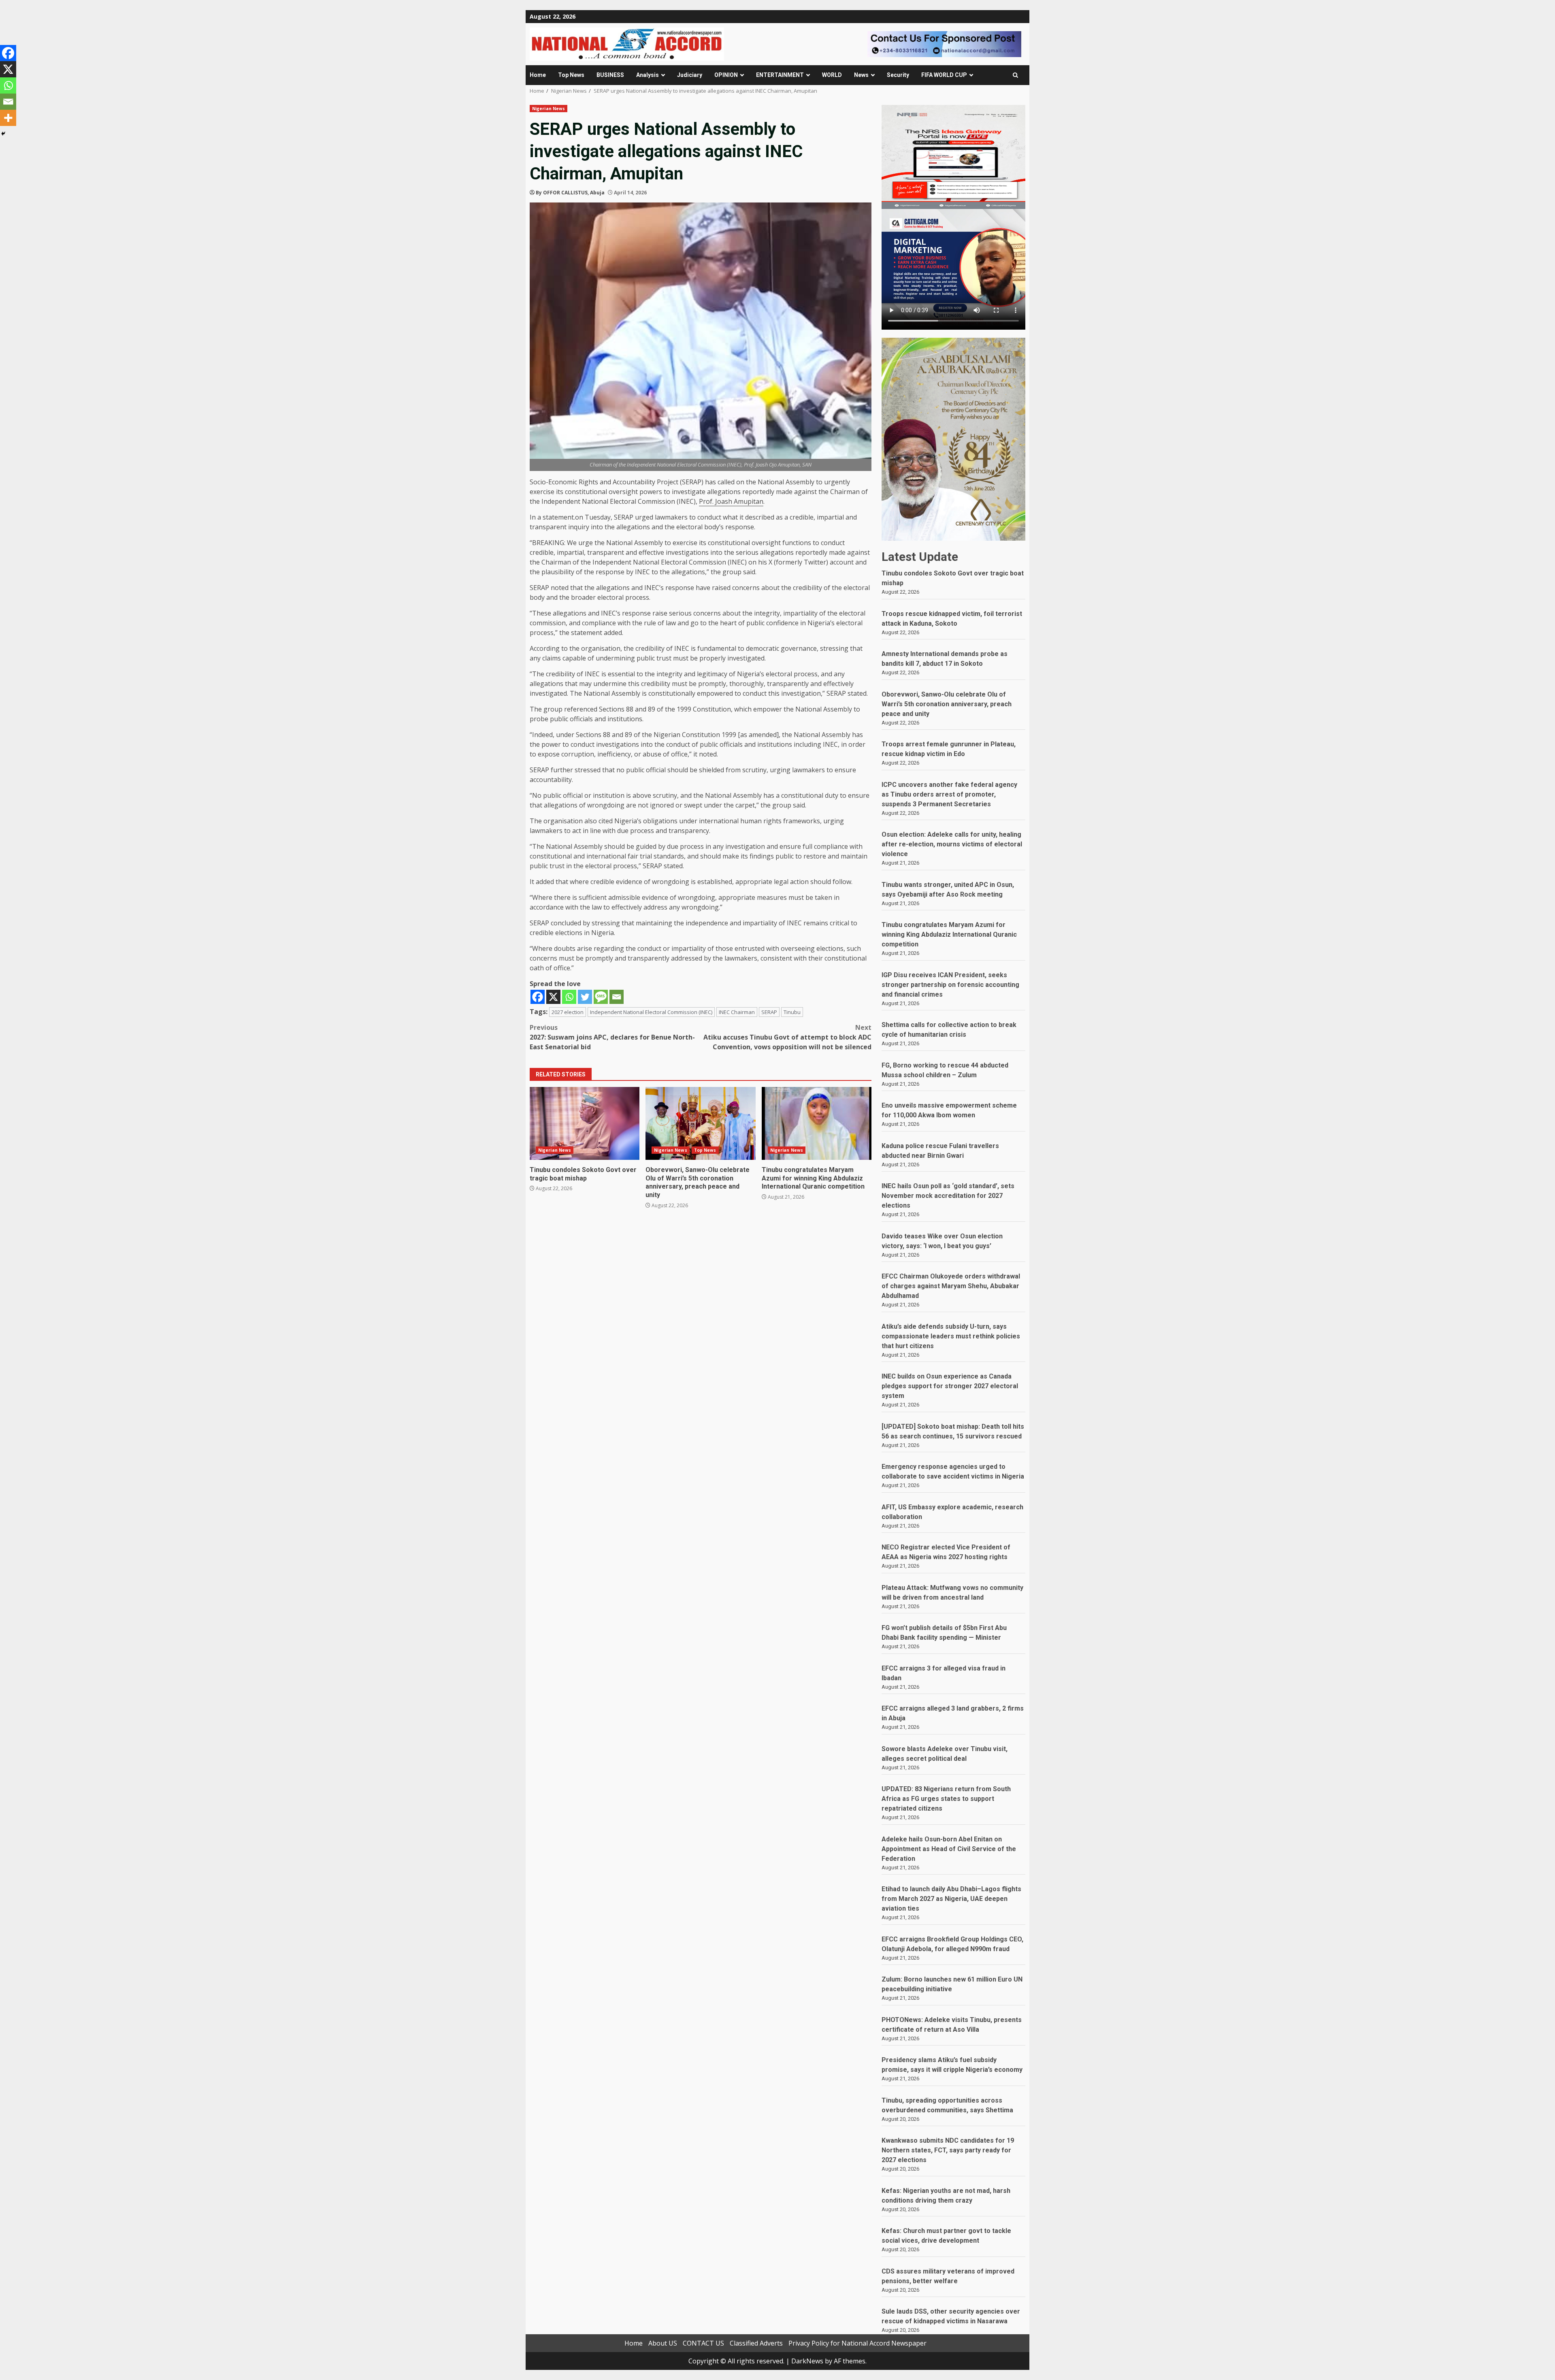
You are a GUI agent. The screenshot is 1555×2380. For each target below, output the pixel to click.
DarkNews (807, 2361)
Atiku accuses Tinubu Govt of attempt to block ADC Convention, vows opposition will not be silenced (787, 1037)
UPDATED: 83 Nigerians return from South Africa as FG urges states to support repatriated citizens (946, 1799)
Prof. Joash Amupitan (731, 501)
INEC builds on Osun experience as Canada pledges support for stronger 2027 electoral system (950, 1386)
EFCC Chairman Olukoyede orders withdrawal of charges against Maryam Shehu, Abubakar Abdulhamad (951, 1286)
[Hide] (3, 134)
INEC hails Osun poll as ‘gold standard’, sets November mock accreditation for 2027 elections (948, 1196)
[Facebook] (538, 997)
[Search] (1015, 75)
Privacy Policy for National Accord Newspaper (857, 2343)
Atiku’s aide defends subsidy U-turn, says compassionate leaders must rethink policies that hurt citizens (951, 1336)
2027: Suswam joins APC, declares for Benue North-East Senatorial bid (612, 1037)
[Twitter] (585, 997)
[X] (553, 997)
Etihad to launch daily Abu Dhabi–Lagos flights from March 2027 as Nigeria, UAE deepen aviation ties (951, 1899)
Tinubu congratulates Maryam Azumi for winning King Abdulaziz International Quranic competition (817, 1123)
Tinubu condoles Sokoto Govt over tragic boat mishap (585, 1123)
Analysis (648, 75)
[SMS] (601, 997)
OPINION (726, 75)
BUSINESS (610, 75)
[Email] (617, 997)
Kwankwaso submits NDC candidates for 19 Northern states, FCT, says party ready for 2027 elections (948, 2150)
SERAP (769, 1012)
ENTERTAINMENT (780, 75)
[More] (8, 118)
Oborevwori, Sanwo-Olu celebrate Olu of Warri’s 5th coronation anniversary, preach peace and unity (700, 1123)
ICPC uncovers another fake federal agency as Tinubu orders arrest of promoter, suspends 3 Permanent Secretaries (949, 794)
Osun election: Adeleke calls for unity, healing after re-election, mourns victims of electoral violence (952, 844)
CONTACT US (703, 2343)
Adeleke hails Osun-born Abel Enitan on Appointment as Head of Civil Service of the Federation (949, 1849)
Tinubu (792, 1012)
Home (538, 75)
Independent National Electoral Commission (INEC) (651, 1012)
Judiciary (690, 75)
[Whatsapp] (569, 997)
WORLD (832, 75)
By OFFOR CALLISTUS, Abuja (570, 193)
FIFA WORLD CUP (944, 75)
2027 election (568, 1012)
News (861, 75)
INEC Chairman (737, 1012)
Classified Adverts (756, 2343)
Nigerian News (549, 109)
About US (663, 2343)
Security (898, 75)
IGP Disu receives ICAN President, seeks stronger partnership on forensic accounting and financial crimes (950, 985)
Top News (571, 75)
